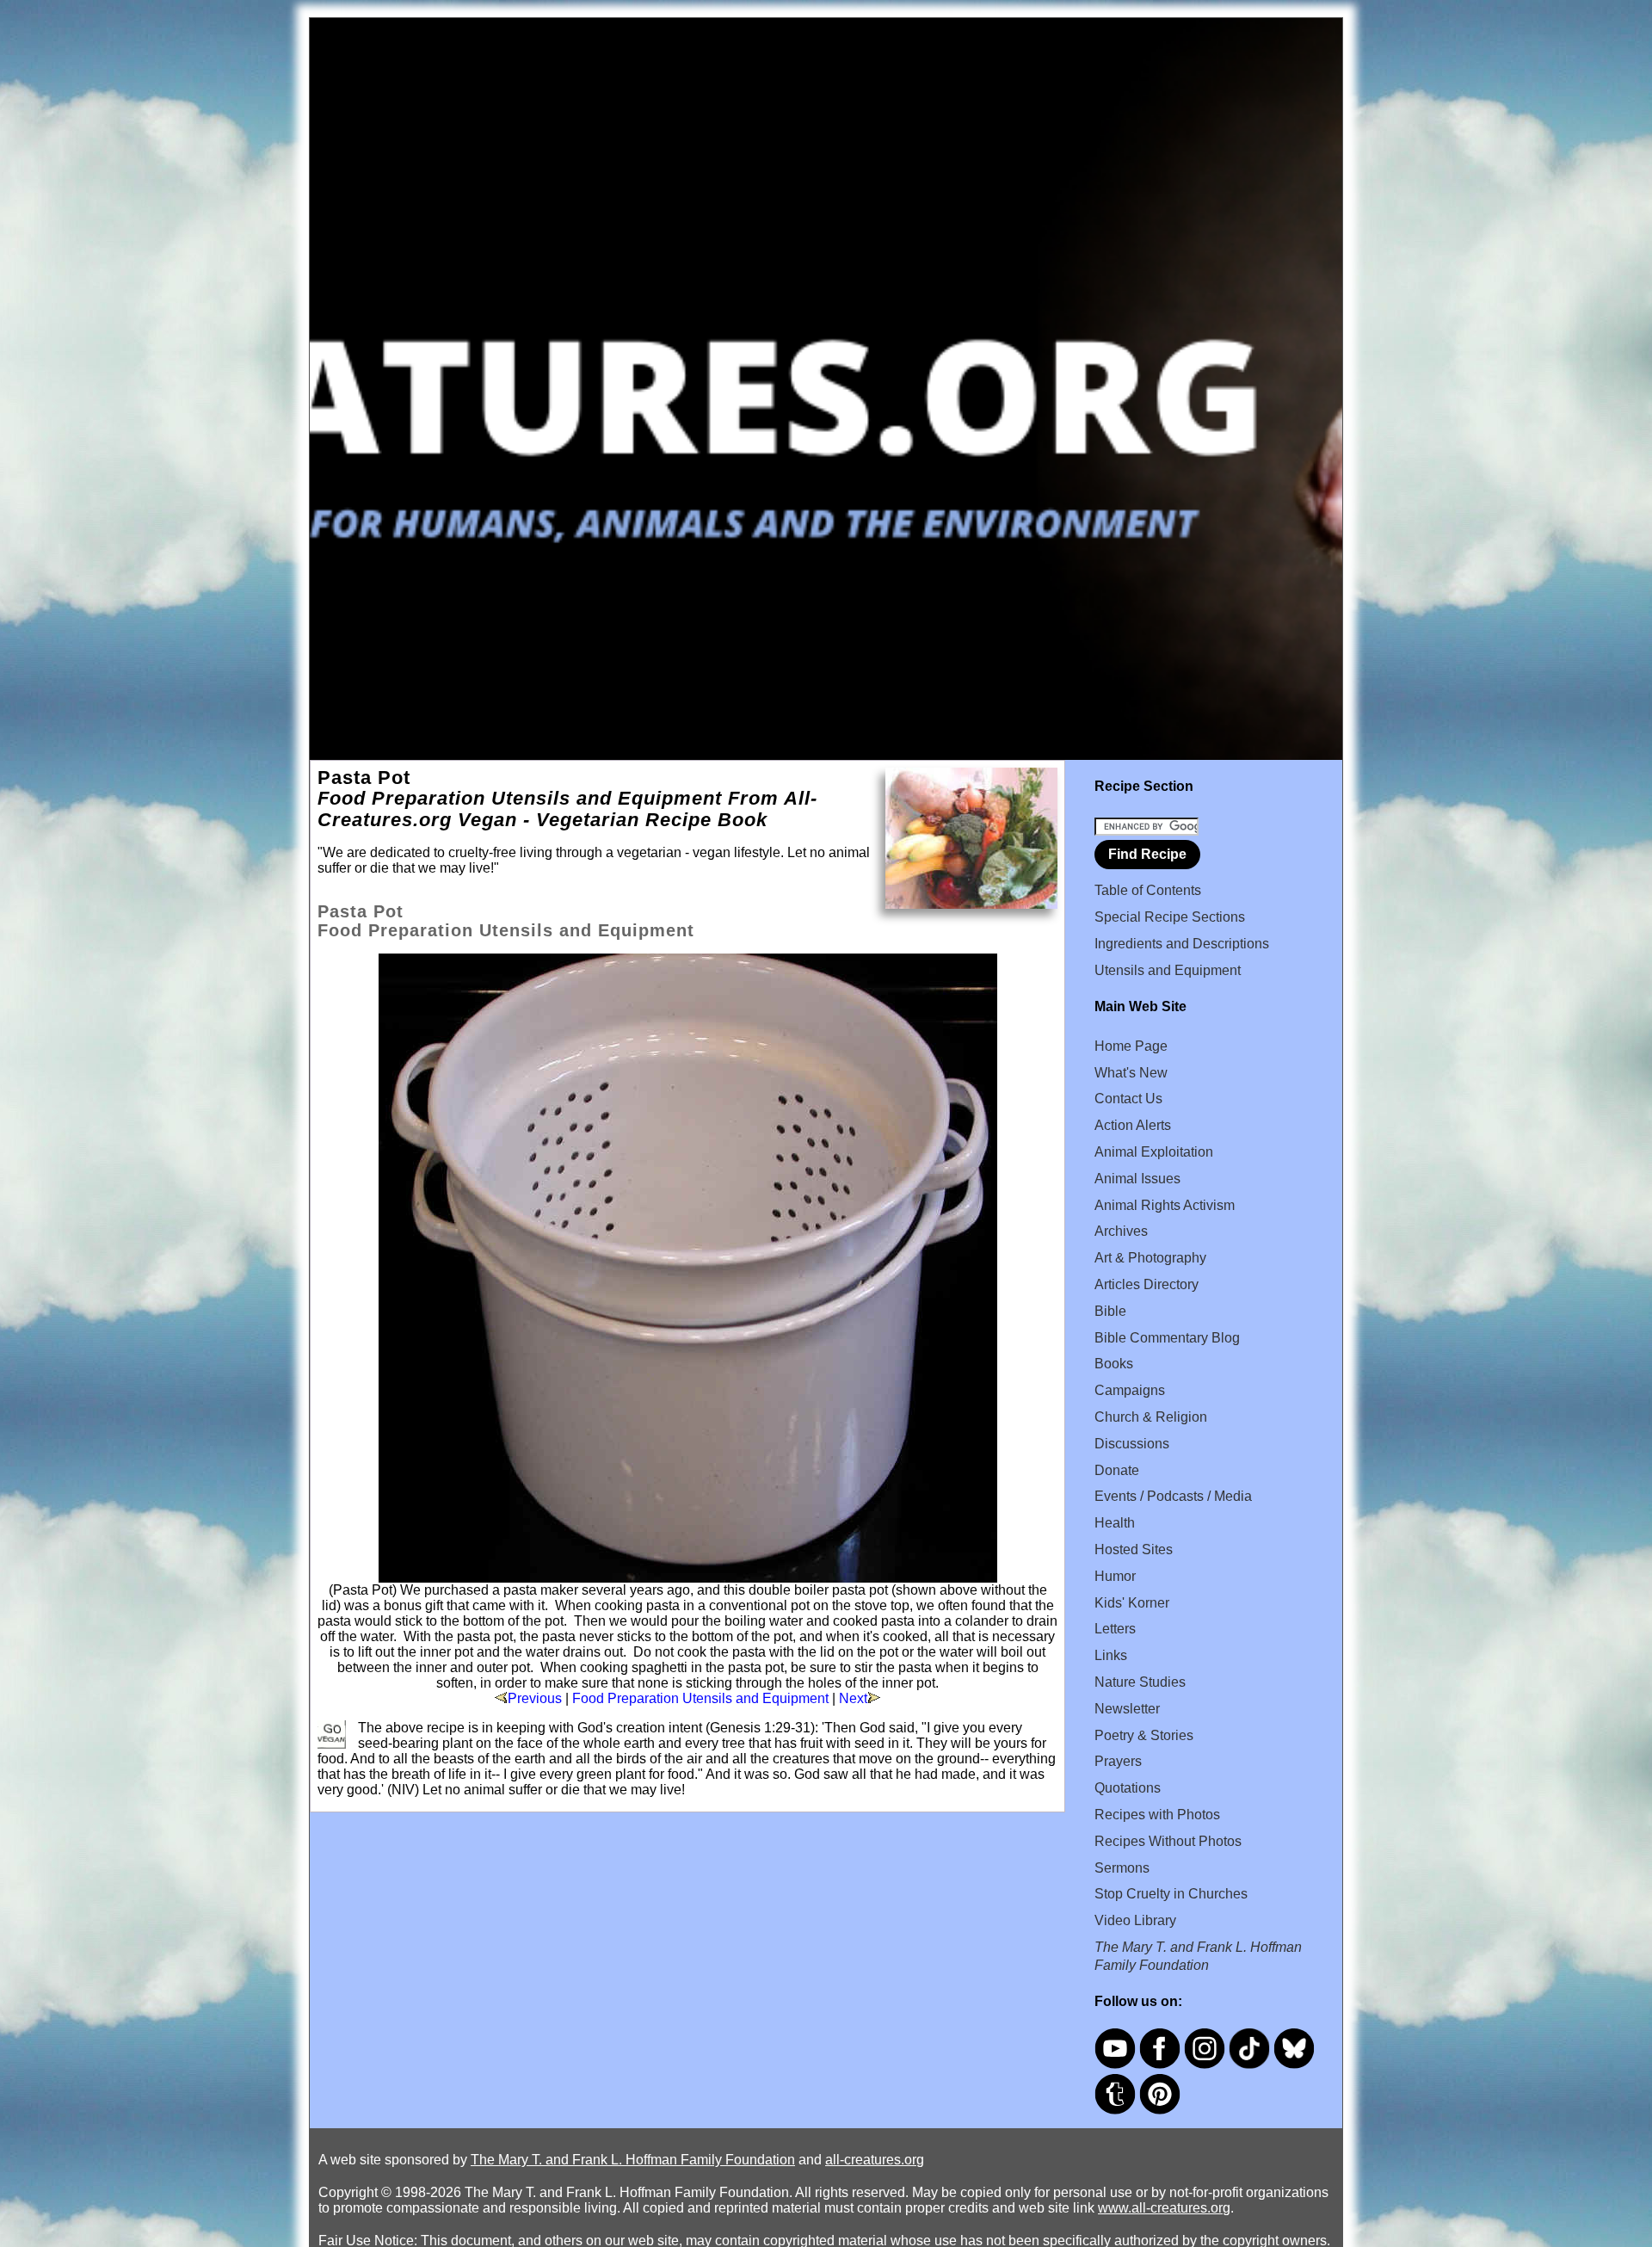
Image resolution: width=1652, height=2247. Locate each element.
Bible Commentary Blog (1167, 1338)
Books (1114, 1364)
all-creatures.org (875, 2160)
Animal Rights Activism (1165, 1205)
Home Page (1131, 1046)
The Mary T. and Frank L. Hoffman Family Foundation (633, 2160)
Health (1115, 1523)
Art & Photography (1150, 1258)
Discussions (1132, 1444)
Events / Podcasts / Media (1173, 1496)
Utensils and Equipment (1168, 970)
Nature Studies (1140, 1682)
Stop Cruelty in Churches (1171, 1894)
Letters (1115, 1629)
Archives (1121, 1231)
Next (853, 1698)
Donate (1117, 1470)
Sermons (1122, 1868)
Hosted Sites (1134, 1549)
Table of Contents (1148, 890)
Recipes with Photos (1157, 1815)
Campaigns (1130, 1390)
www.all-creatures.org (1164, 2208)
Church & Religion (1151, 1417)
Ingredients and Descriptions (1182, 944)
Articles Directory (1147, 1284)
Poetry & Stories (1144, 1735)
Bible (1110, 1311)
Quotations (1128, 1788)
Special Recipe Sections (1170, 917)
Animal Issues (1137, 1179)
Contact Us (1128, 1099)
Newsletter (1127, 1709)
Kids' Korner (1132, 1603)
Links (1111, 1655)
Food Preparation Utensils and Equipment (700, 1698)
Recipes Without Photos (1168, 1841)
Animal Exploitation (1154, 1152)
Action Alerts (1133, 1125)
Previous (535, 1698)
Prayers (1118, 1761)
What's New (1131, 1073)
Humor (1115, 1576)
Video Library (1135, 1920)
